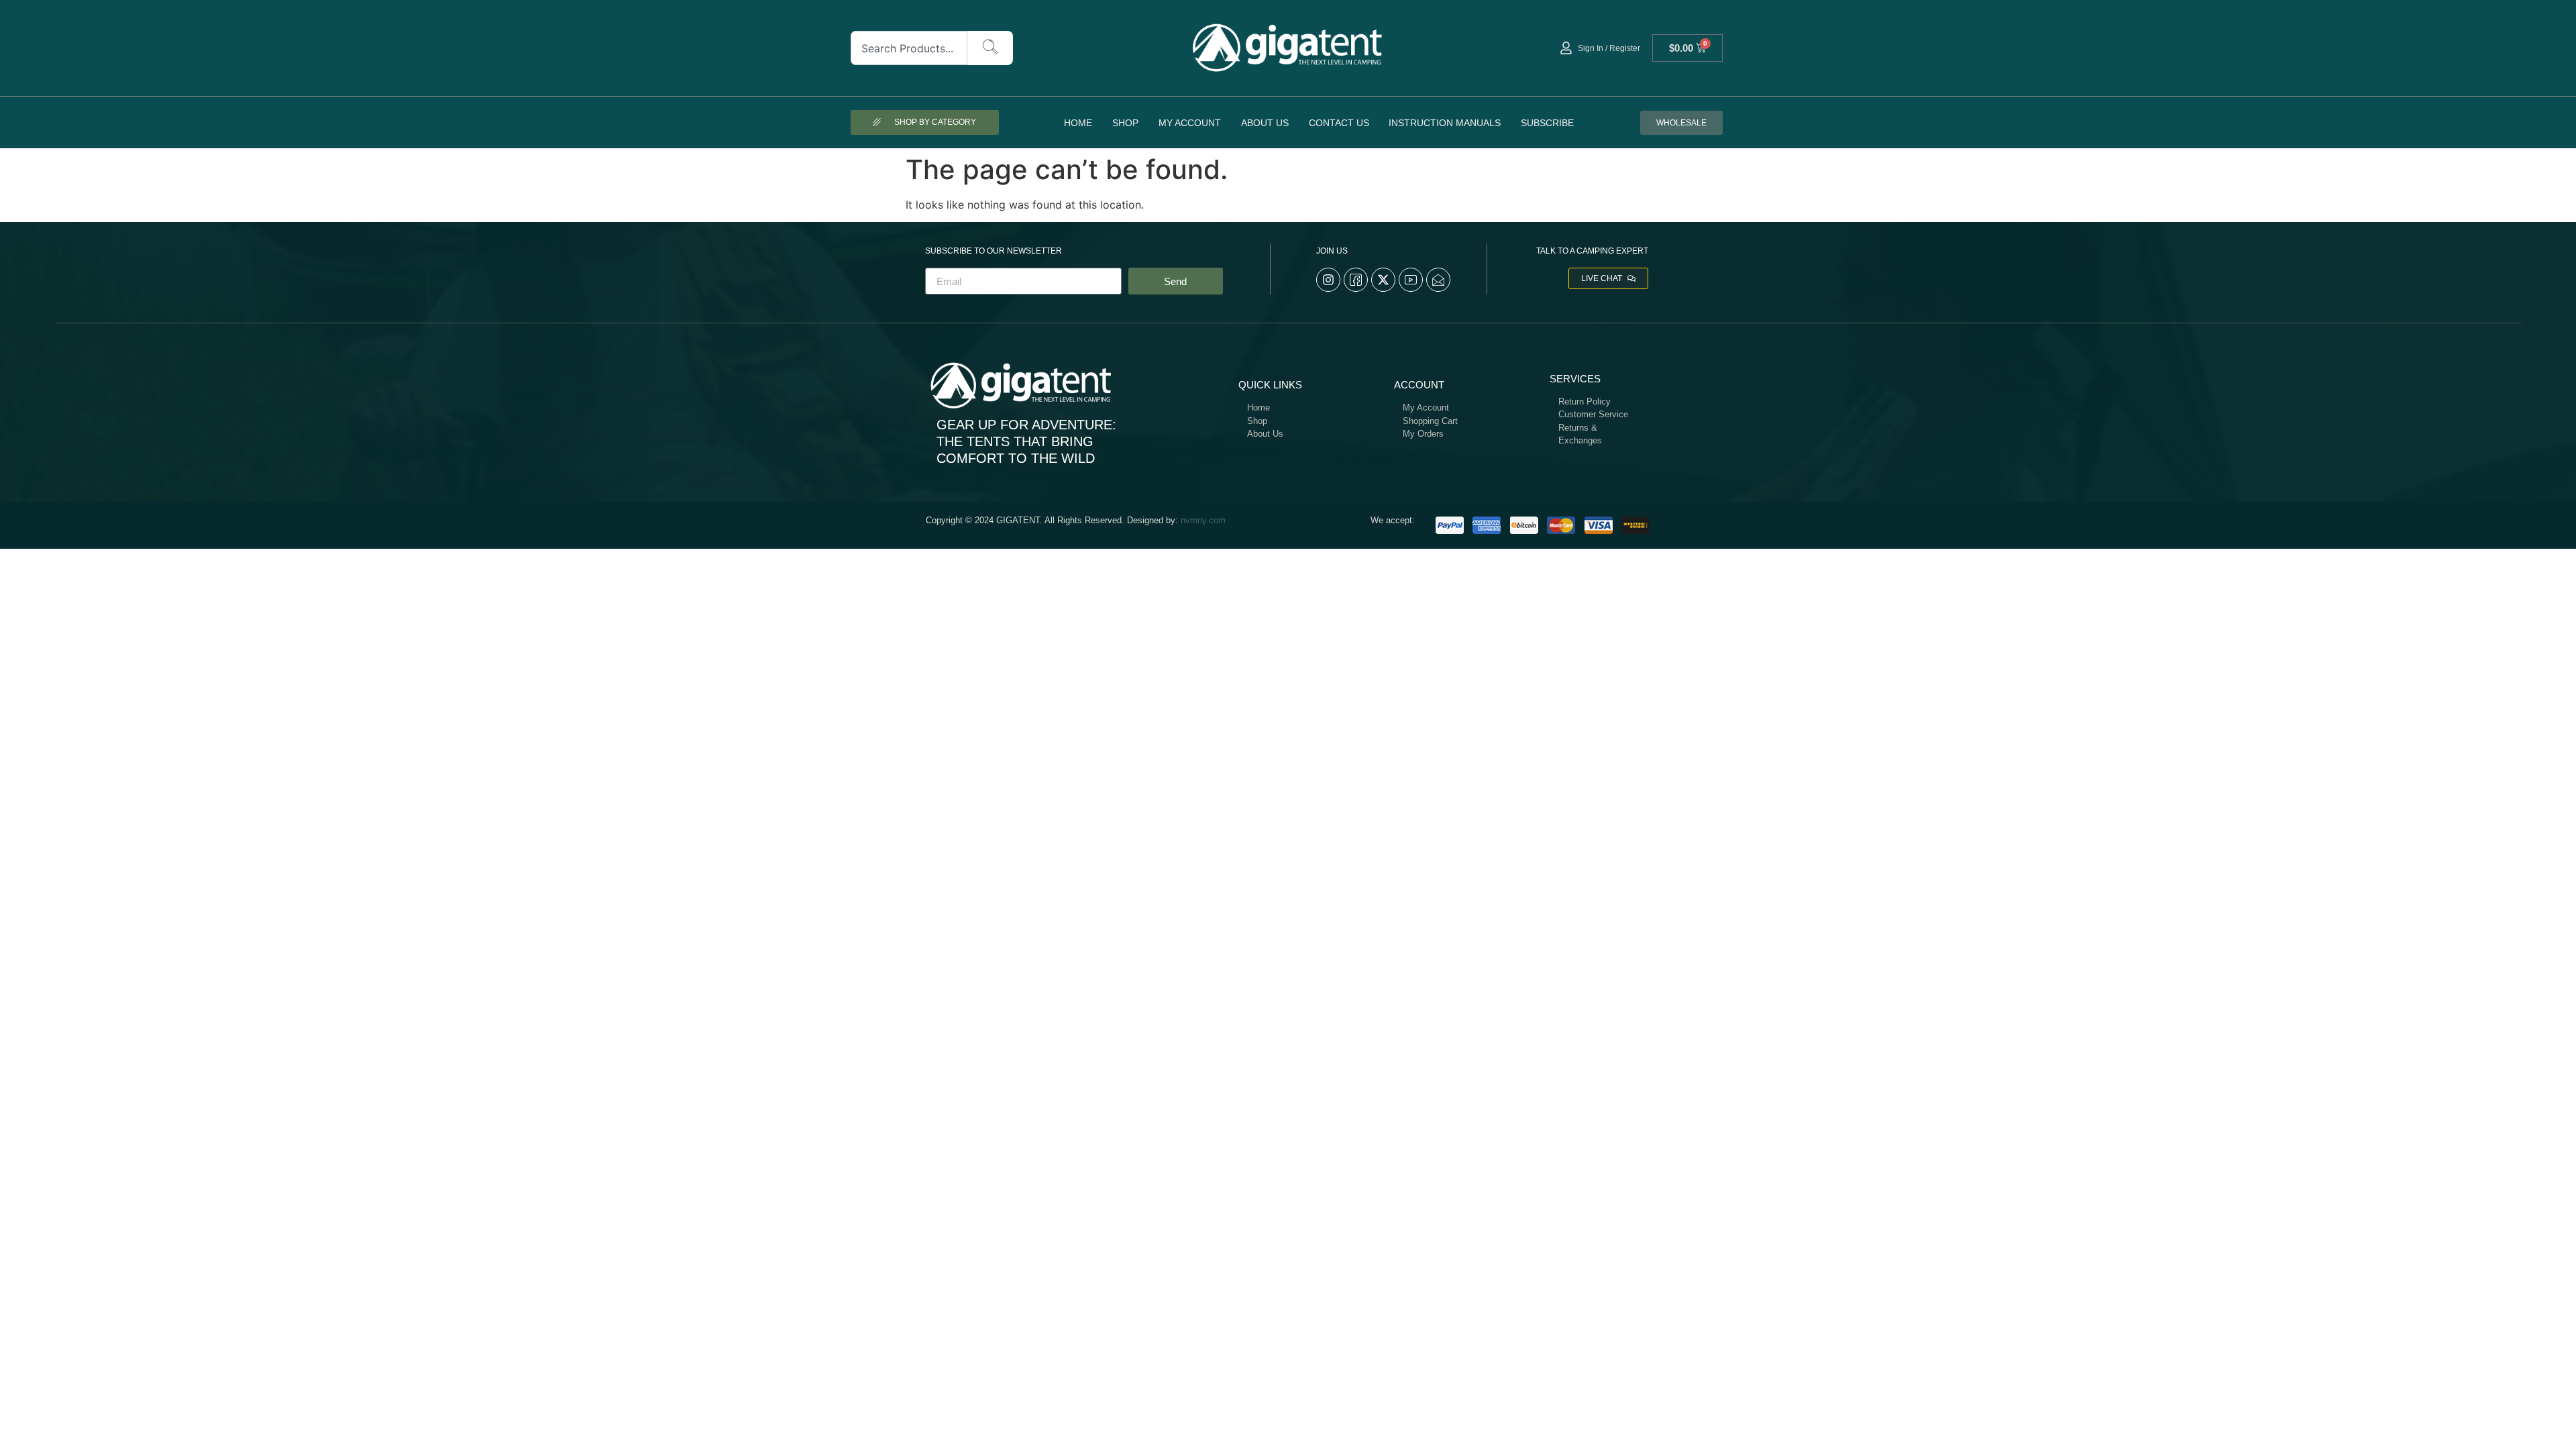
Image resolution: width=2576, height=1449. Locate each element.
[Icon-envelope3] (1438, 280)
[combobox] (909, 48)
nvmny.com (1203, 520)
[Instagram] (1328, 280)
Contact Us (1339, 123)
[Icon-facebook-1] (1356, 280)
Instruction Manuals (1445, 123)
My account (1190, 123)
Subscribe (1547, 123)
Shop (1125, 123)
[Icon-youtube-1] (1411, 280)
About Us (1265, 123)
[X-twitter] (1383, 280)
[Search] (990, 48)
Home (1078, 123)
